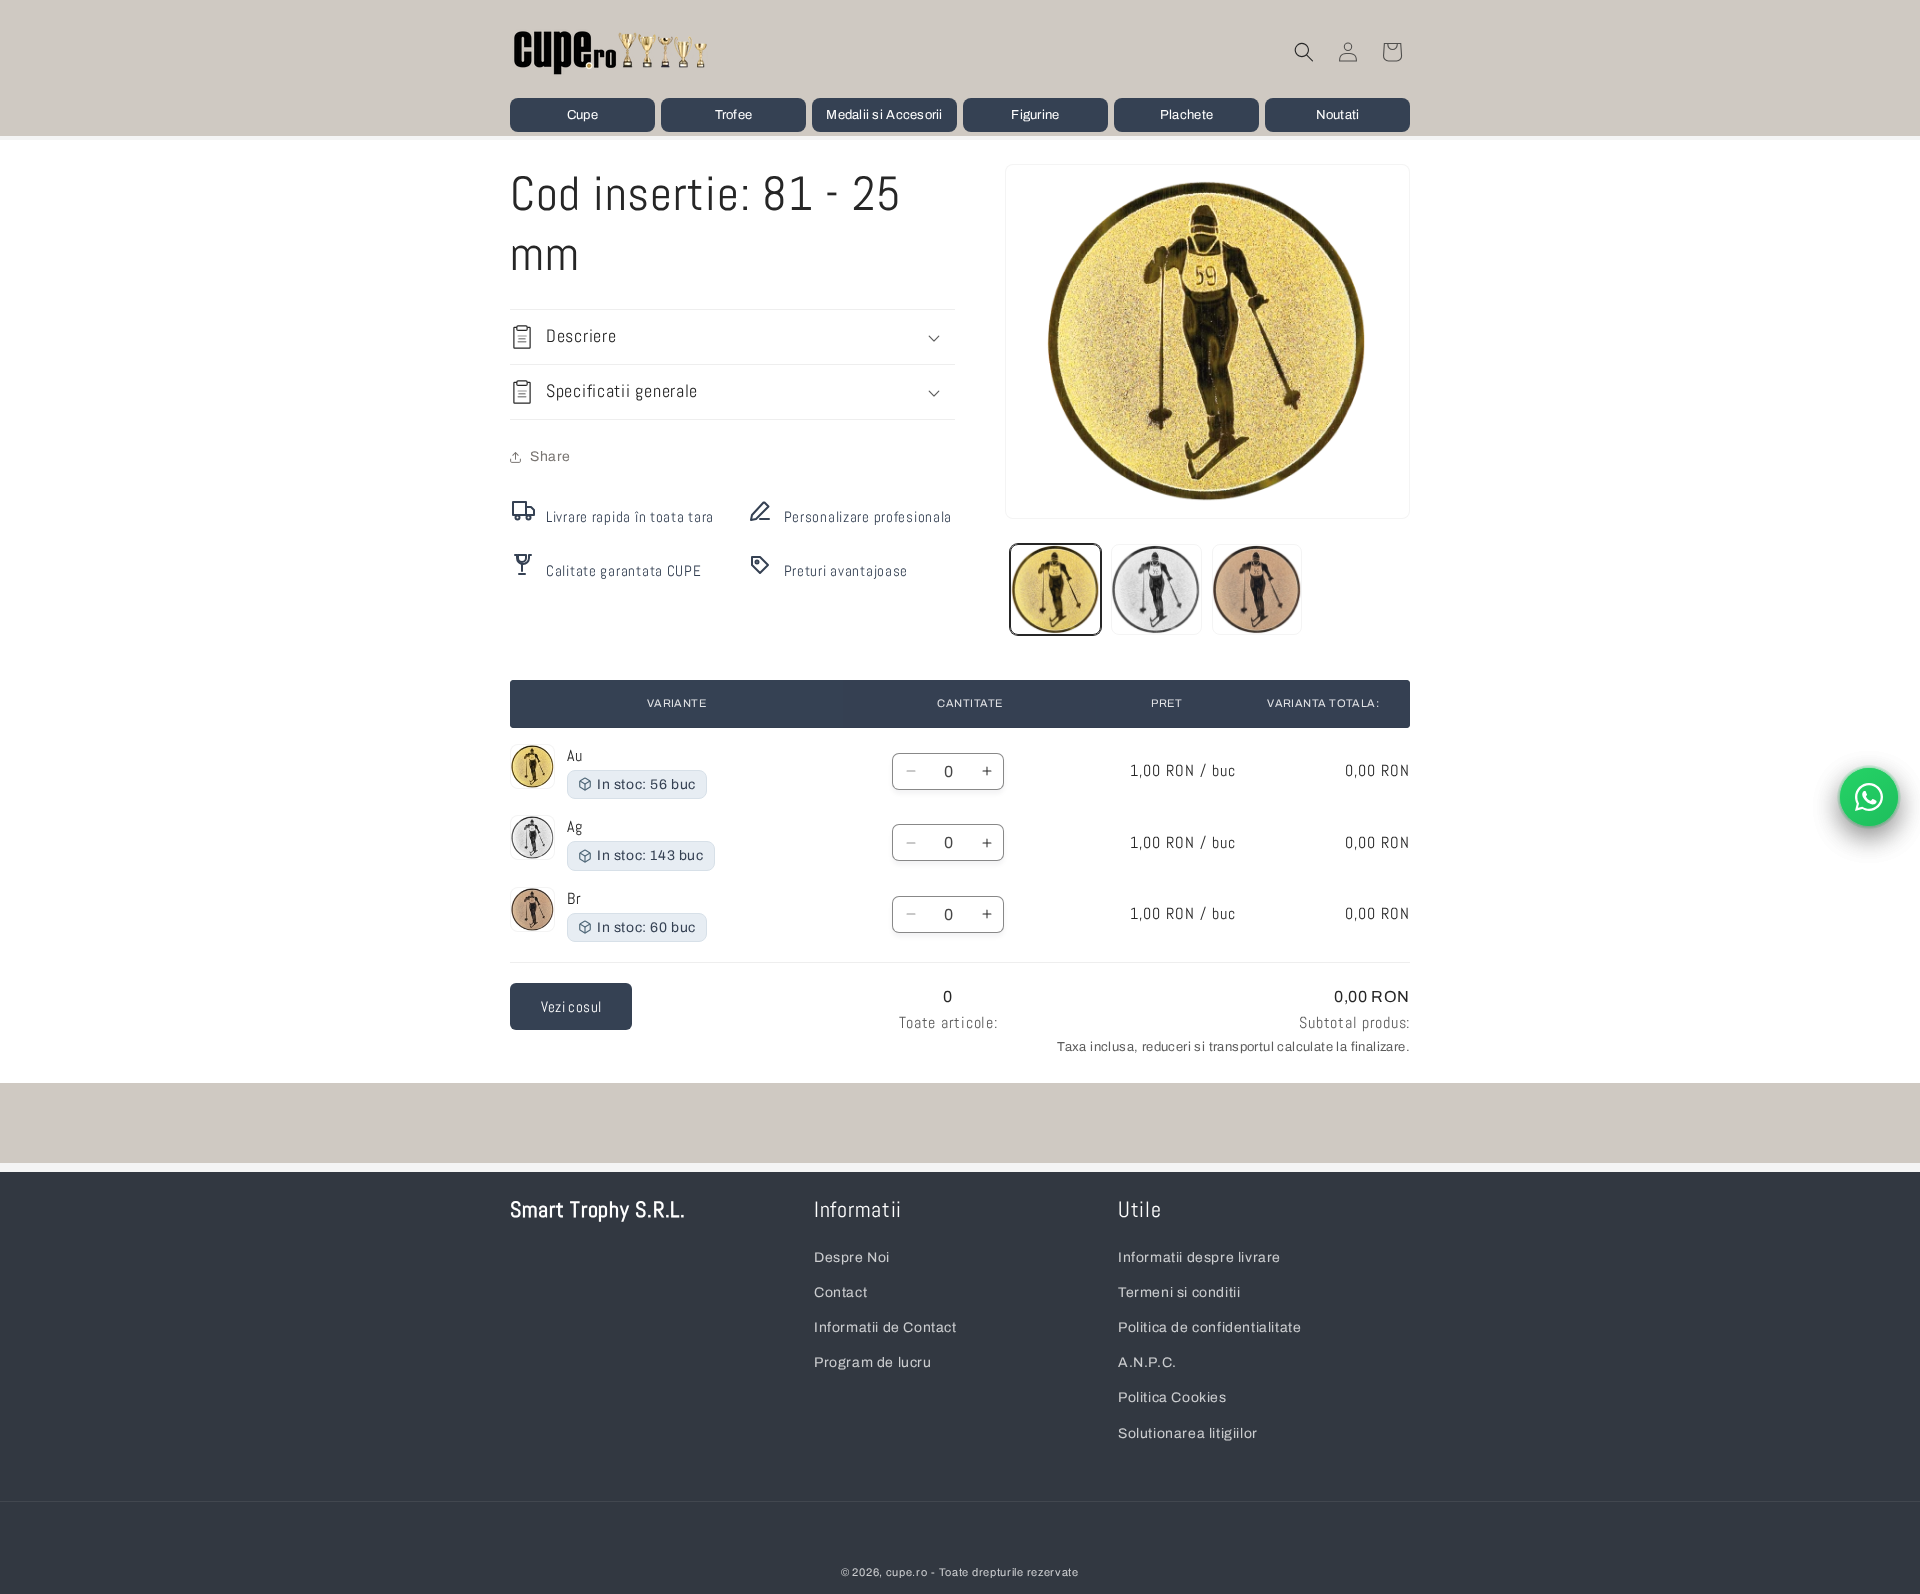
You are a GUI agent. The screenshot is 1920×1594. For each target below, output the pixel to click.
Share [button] (550, 457)
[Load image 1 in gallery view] (1055, 589)
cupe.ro (907, 1572)
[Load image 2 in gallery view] (1156, 589)
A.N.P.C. (1147, 1362)
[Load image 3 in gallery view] (1257, 589)
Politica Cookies (1172, 1397)
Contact (840, 1292)
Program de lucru (873, 1362)
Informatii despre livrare (1199, 1256)
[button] (582, 115)
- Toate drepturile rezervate (1005, 1572)
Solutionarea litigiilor (1188, 1432)
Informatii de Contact (885, 1327)
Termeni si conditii (1179, 1292)
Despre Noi (852, 1256)
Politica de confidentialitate (1209, 1327)
